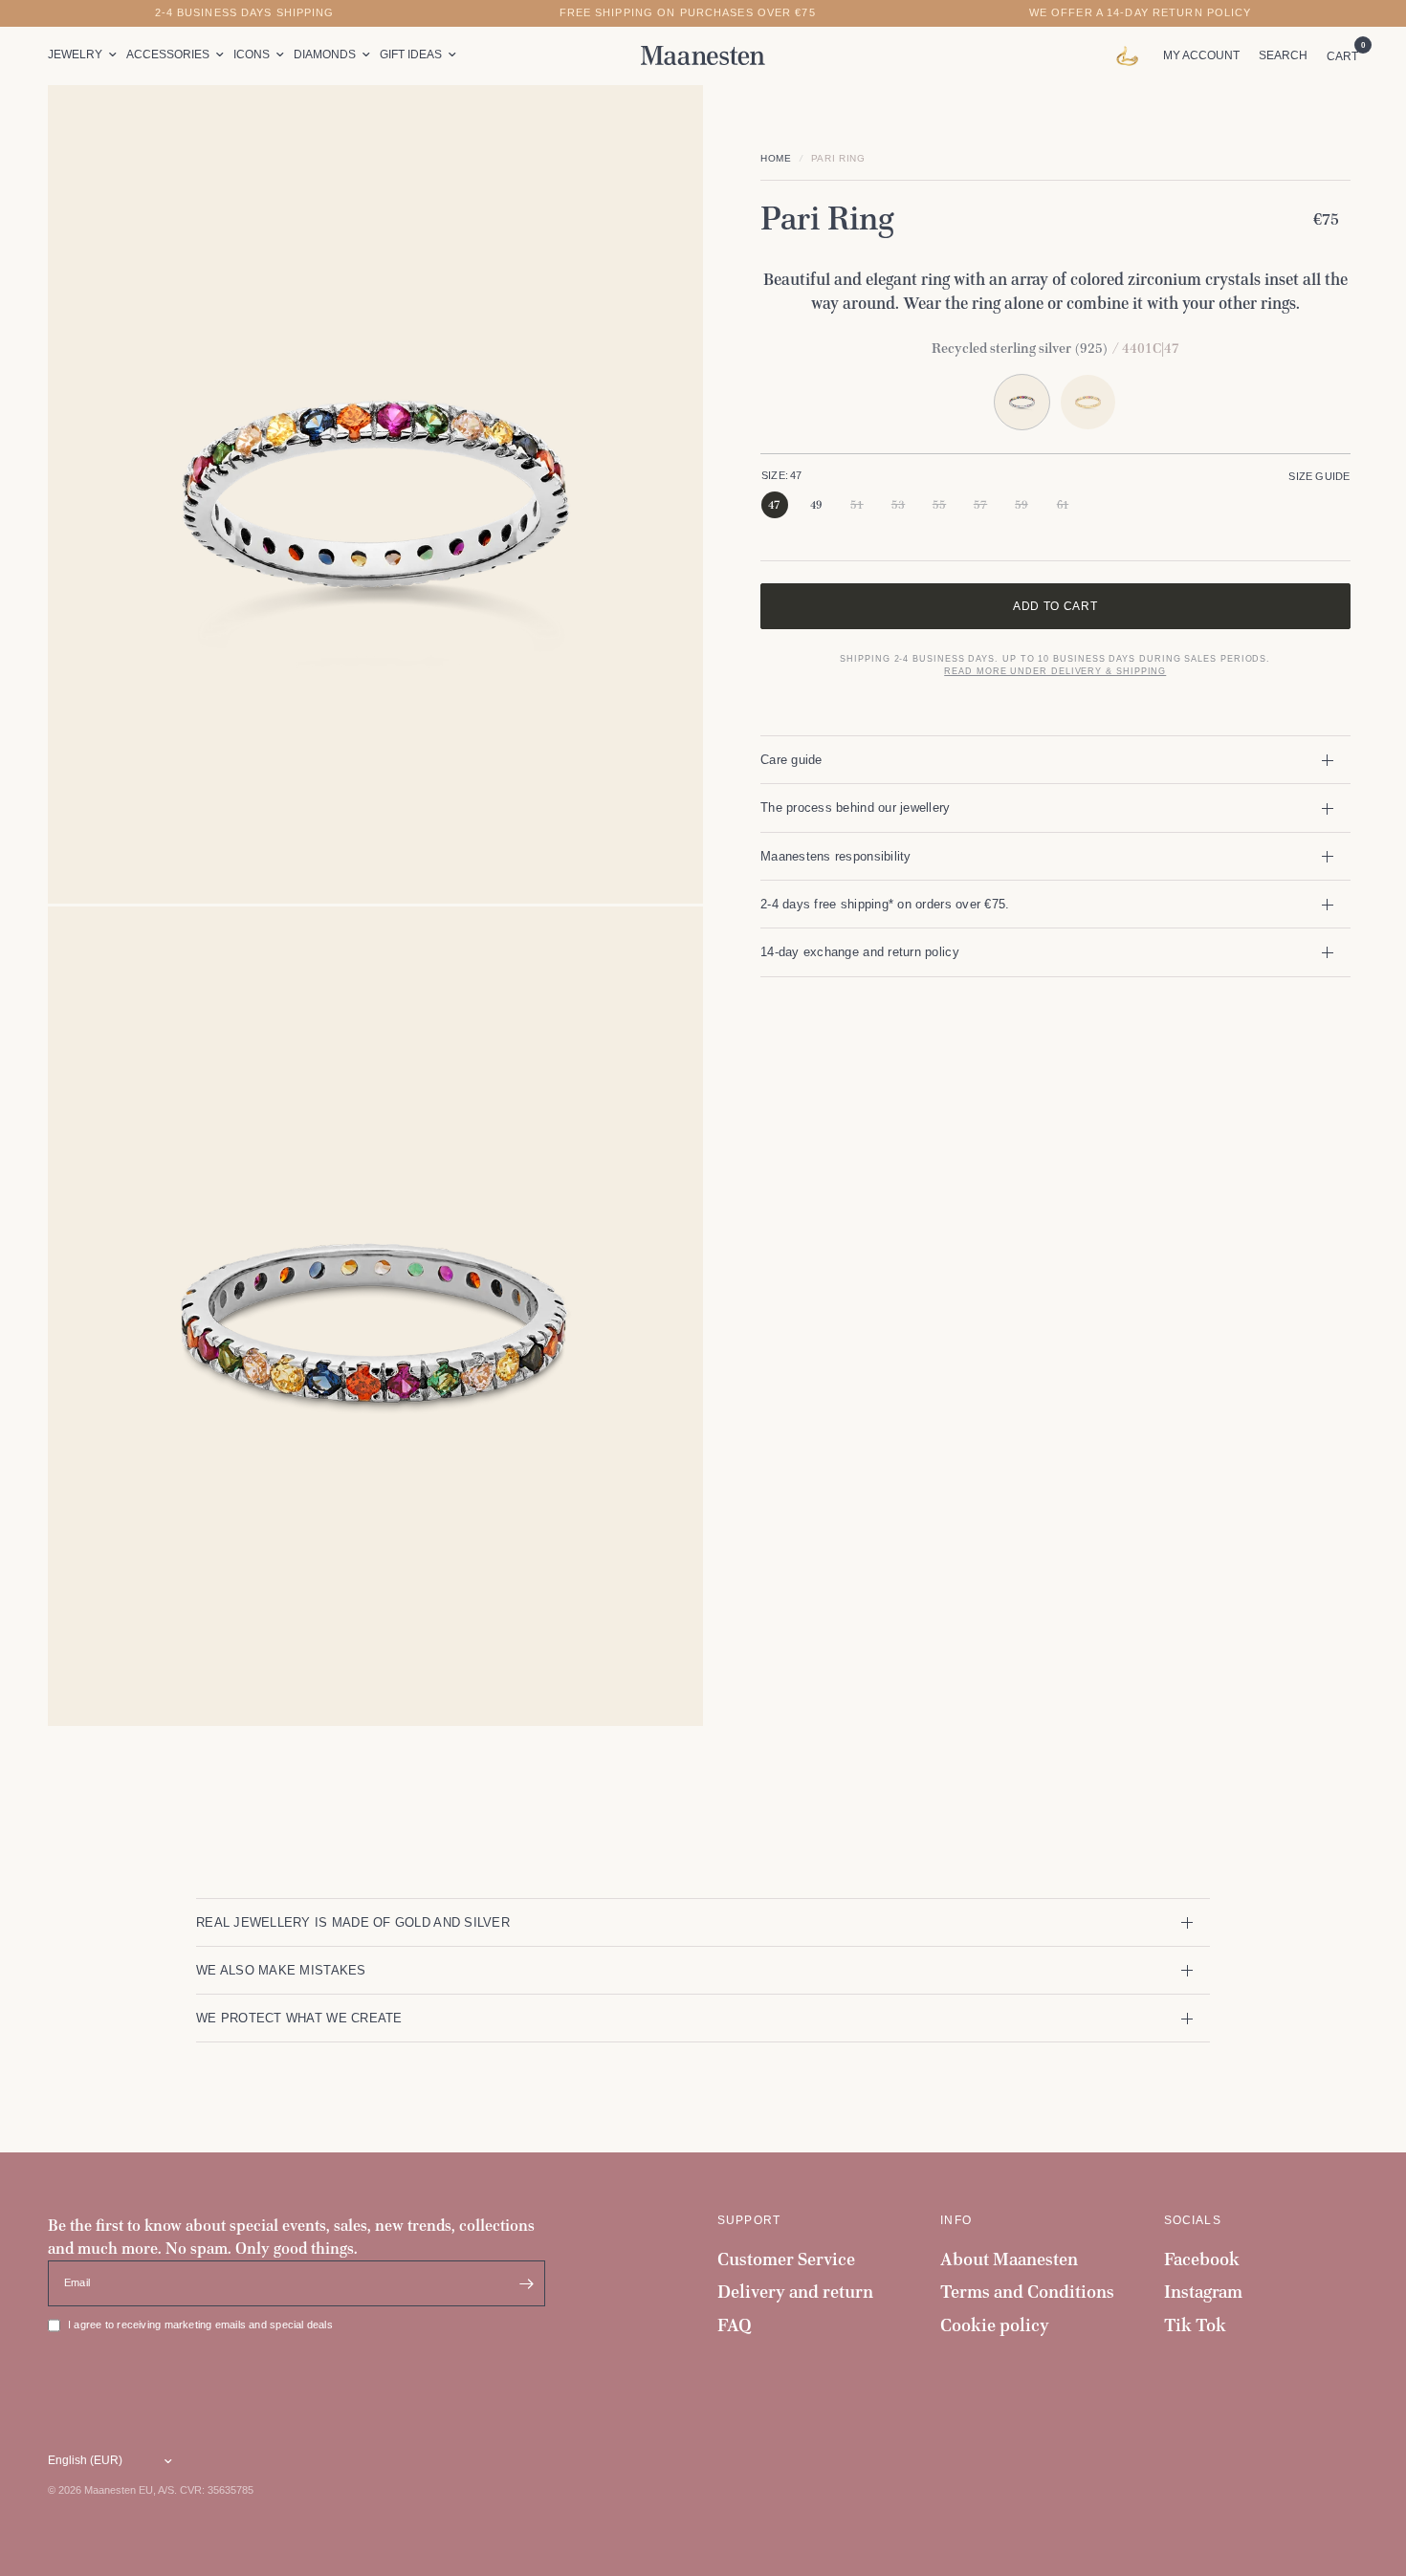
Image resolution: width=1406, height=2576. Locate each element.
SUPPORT (749, 2220)
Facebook (1202, 2259)
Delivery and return (795, 2292)
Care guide (791, 760)
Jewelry (75, 55)
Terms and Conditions (1027, 2292)
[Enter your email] (526, 2283)
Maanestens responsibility (836, 856)
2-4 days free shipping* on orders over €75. (885, 904)
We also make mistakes (281, 1970)
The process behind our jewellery (856, 808)
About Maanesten (1009, 2259)
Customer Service (786, 2259)
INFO (956, 2220)
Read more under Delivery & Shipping (1055, 671)
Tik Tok (1195, 2325)
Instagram (1203, 2292)
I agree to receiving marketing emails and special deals (200, 2325)
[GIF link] (1132, 55)
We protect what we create (299, 2018)
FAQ (735, 2325)
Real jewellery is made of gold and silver (353, 1922)
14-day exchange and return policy (860, 952)
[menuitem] (85, 55)
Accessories (168, 55)
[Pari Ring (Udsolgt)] (1088, 402)
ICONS (252, 55)
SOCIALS (1193, 2220)
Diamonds (325, 55)
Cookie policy (995, 2325)
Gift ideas (411, 55)
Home (776, 158)
